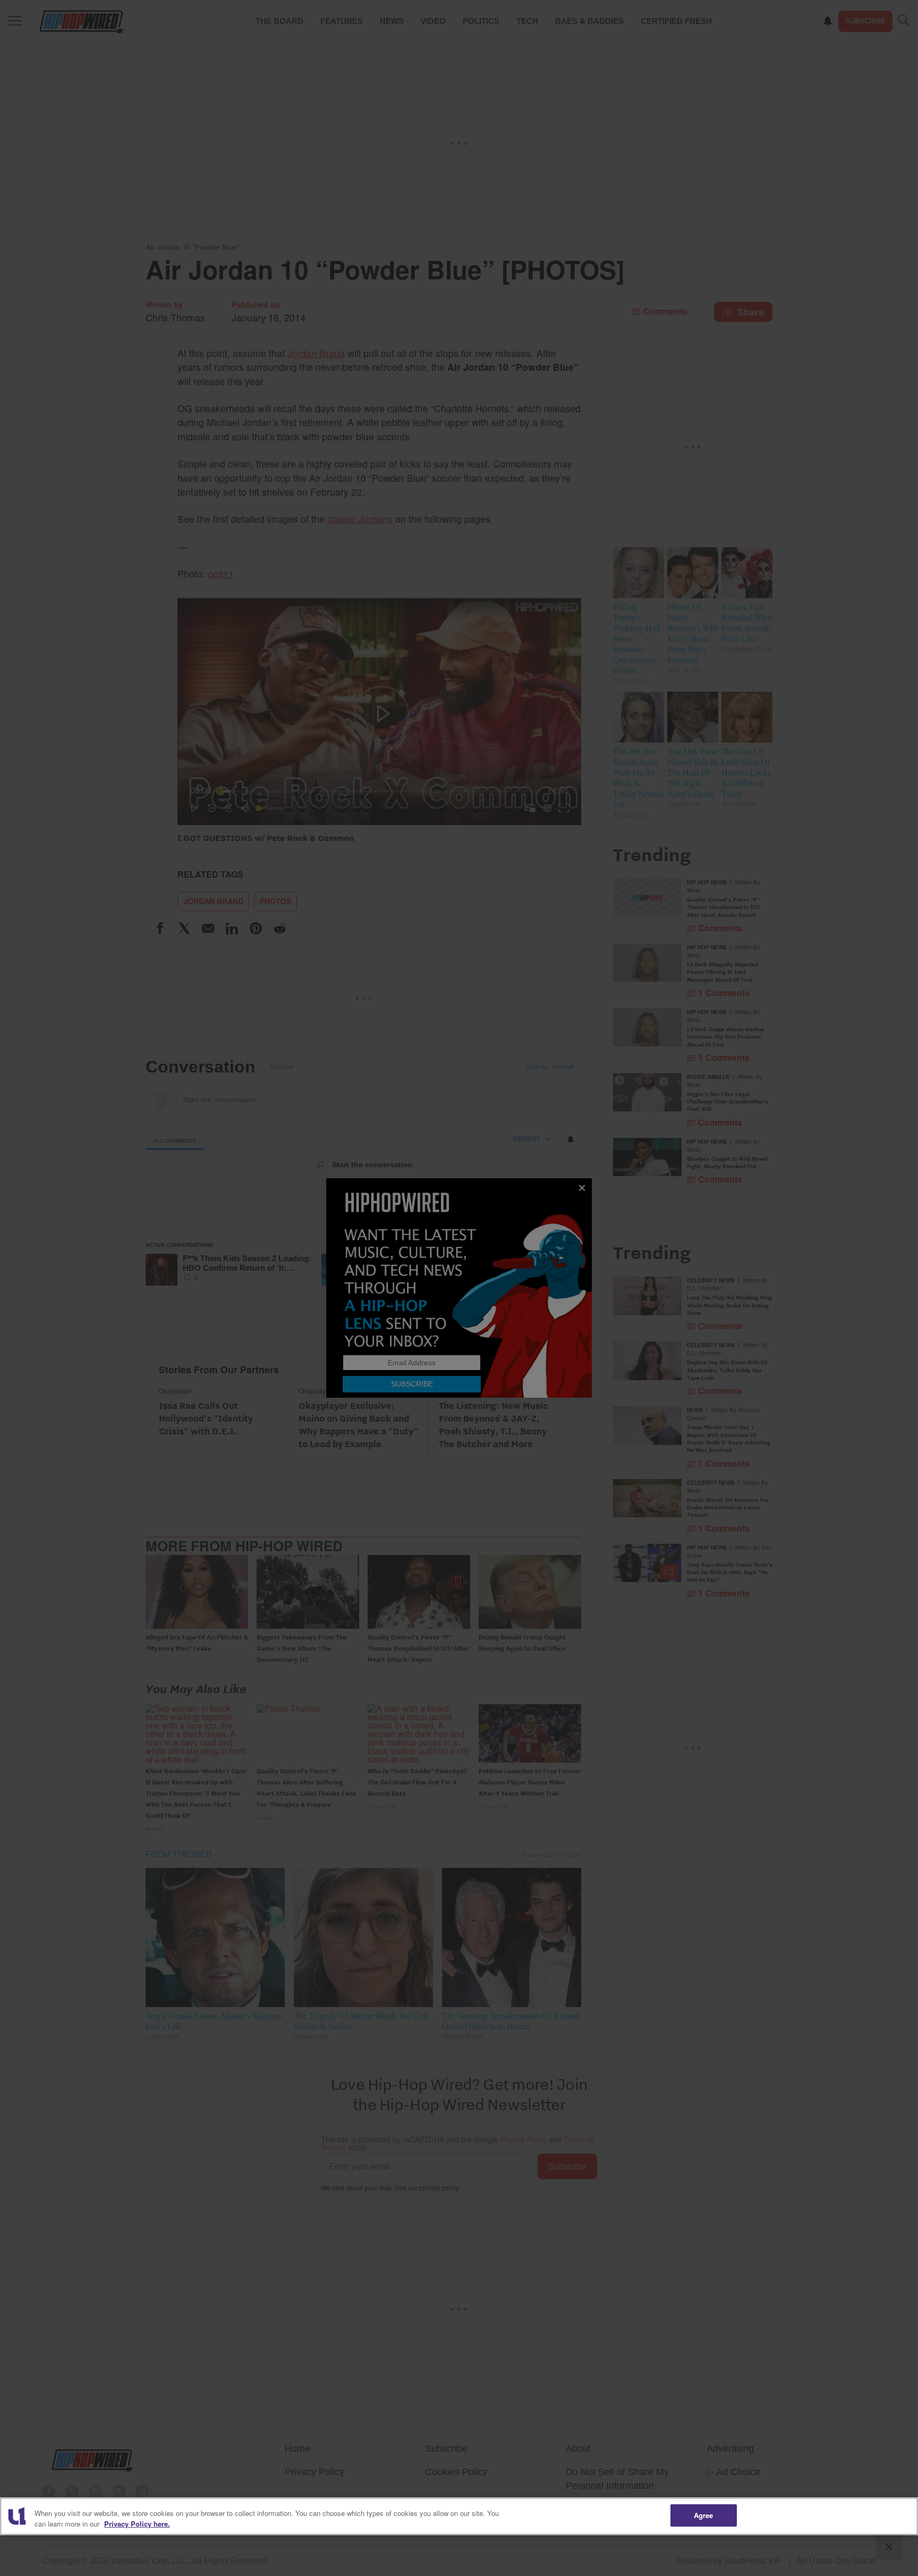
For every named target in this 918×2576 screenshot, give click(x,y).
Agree (704, 2515)
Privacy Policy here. (137, 2524)
